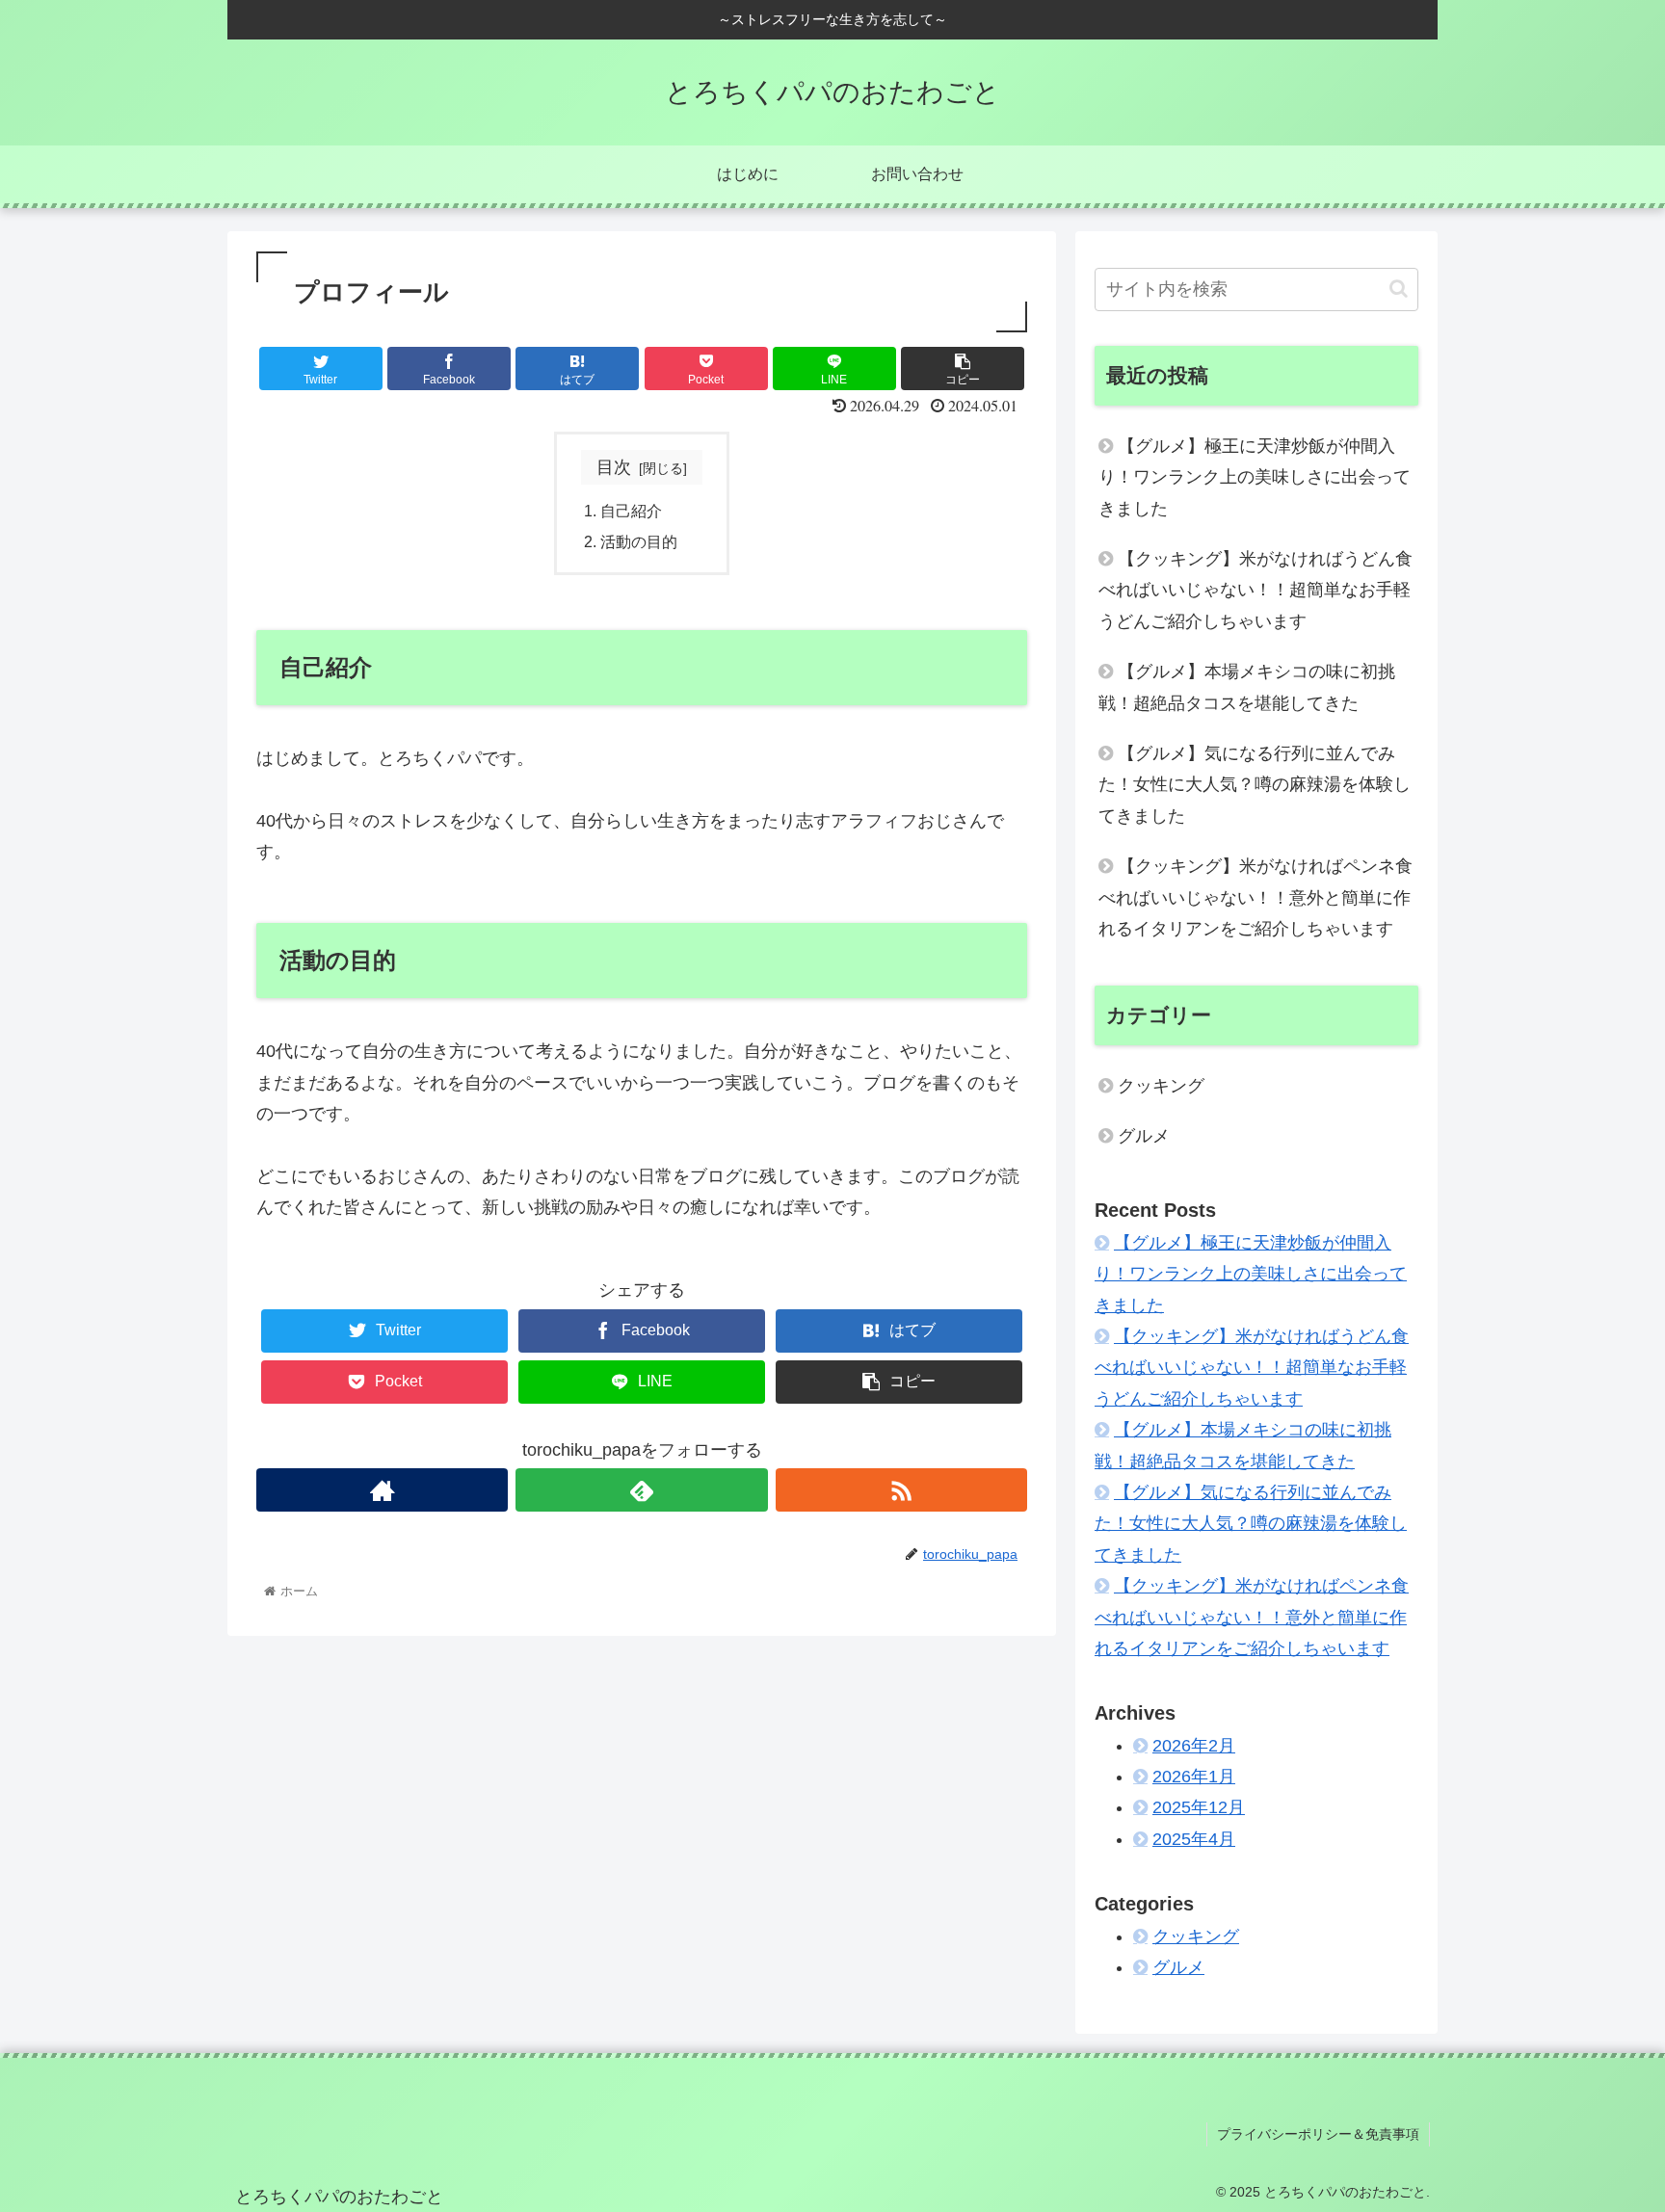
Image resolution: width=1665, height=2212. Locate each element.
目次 (614, 467)
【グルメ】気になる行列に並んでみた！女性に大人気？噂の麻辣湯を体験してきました (1255, 785)
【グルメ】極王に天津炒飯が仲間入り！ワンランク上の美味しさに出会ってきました (1255, 477)
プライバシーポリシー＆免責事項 (1318, 2134)
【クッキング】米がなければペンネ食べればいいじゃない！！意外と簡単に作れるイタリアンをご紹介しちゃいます (1255, 897)
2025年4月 (1194, 1839)
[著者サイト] (382, 1490)
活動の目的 (639, 541)
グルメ (1144, 1136)
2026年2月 (1194, 1746)
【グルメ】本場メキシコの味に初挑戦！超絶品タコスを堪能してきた (1247, 687)
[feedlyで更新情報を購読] (641, 1490)
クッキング (1161, 1086)
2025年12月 (1199, 1807)
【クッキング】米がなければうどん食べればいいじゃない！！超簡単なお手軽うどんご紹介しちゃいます (1255, 590)
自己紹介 (631, 511)
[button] (1399, 289)
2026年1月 (1194, 1777)
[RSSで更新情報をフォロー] (901, 1490)
